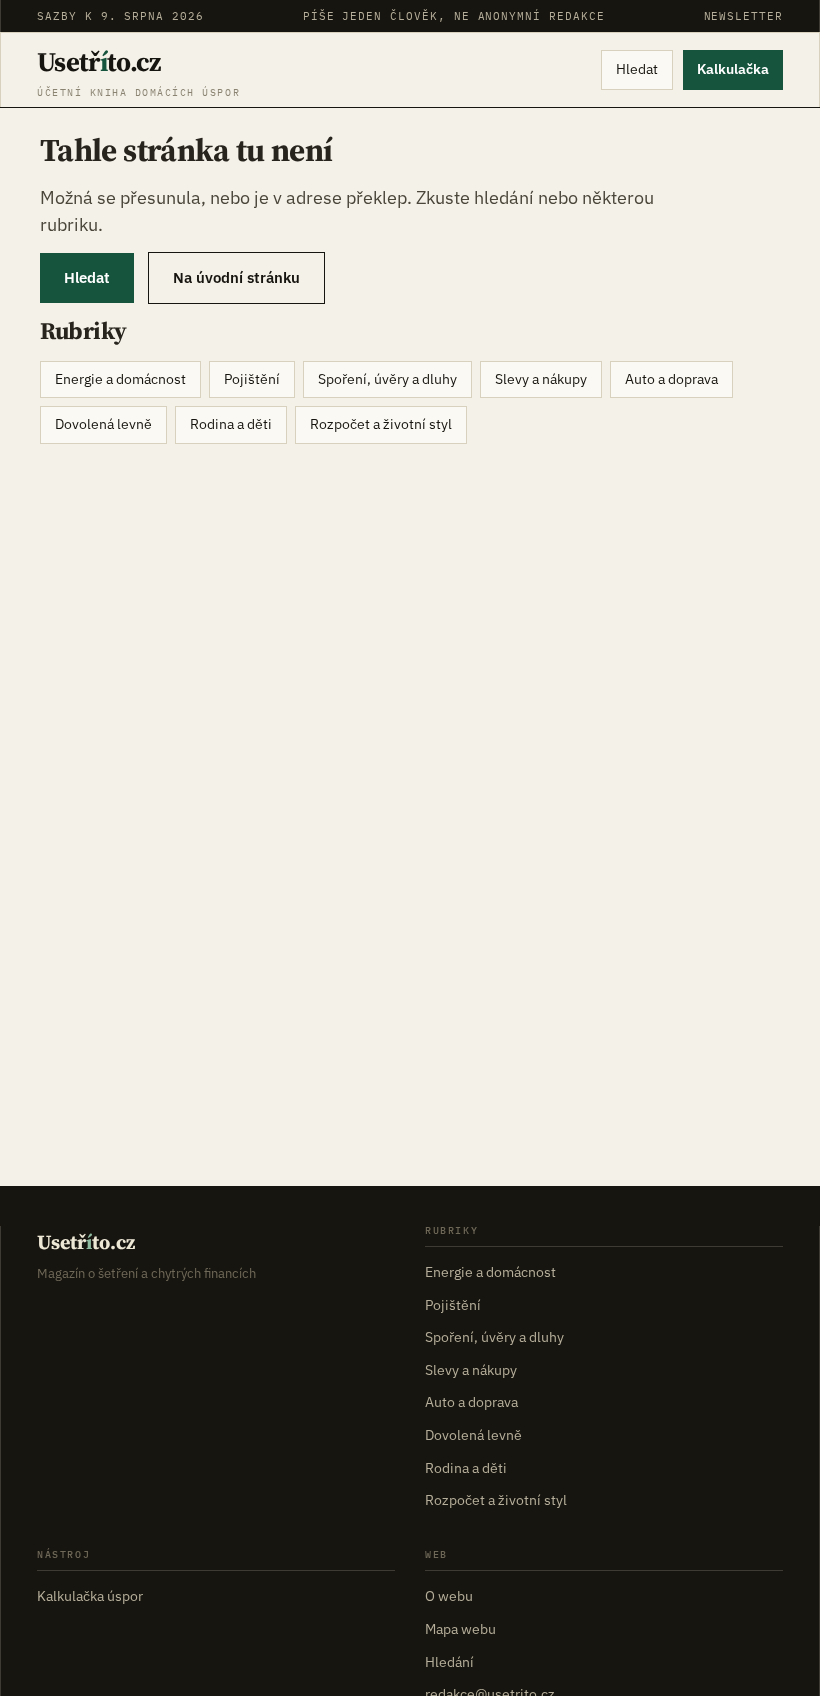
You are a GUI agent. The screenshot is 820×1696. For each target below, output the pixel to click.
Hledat (637, 69)
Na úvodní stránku (236, 277)
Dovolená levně (103, 424)
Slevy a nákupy (541, 379)
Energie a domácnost (120, 379)
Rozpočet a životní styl (381, 424)
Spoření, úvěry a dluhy (387, 379)
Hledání (449, 1662)
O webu (449, 1596)
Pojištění (252, 379)
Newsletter (743, 16)
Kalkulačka (733, 69)
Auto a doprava (671, 379)
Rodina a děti (231, 424)
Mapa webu (460, 1629)
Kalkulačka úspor (90, 1596)
